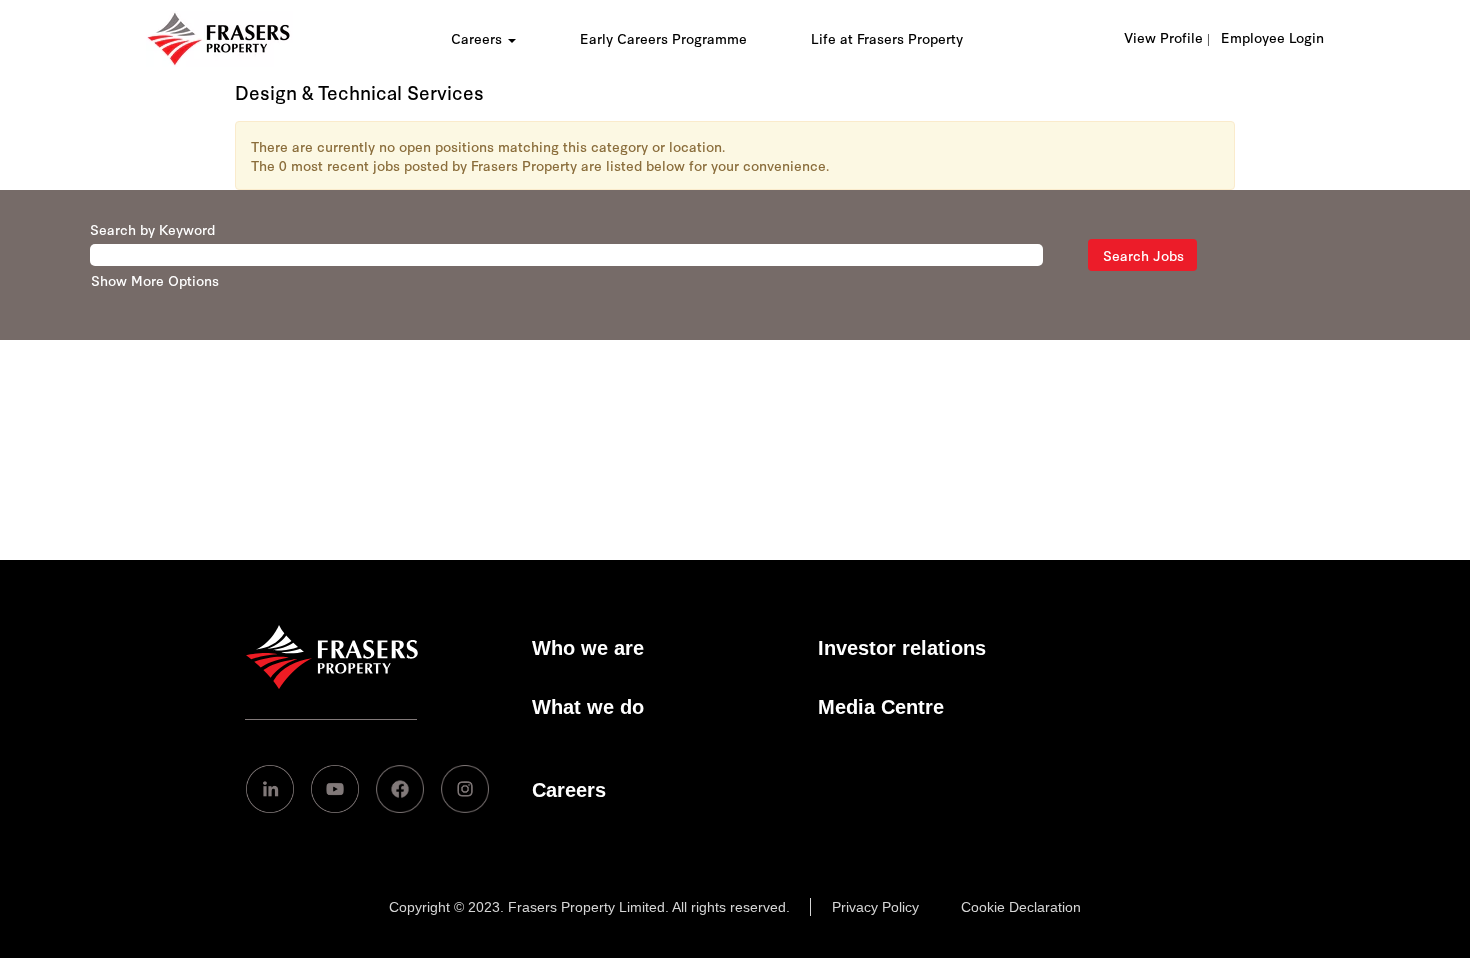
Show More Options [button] (155, 280)
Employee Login (1272, 37)
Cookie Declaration (1021, 907)
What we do (588, 707)
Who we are (588, 648)
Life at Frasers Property (887, 38)
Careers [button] (478, 38)
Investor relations (902, 648)
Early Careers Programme (663, 38)
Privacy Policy (875, 907)
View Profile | (1167, 37)
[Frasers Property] (332, 682)
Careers (569, 790)
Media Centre (881, 707)
